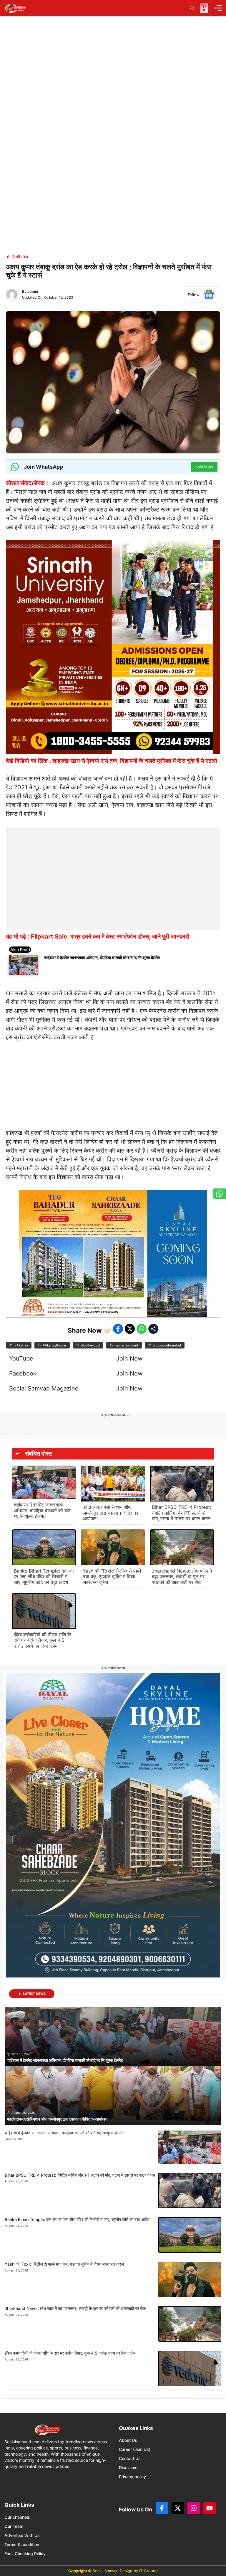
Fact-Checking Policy (25, 2554)
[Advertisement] (113, 864)
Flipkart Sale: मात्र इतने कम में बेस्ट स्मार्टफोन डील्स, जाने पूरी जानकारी (110, 936)
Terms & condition (22, 2544)
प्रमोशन (188, 787)
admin (33, 291)
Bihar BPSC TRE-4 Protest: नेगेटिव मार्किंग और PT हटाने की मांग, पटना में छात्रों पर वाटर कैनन (181, 1513)
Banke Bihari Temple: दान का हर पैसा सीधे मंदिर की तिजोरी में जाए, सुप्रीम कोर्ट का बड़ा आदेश (44, 1576)
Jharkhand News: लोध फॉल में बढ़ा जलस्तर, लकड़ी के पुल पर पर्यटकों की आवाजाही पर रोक (182, 1576)
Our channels (17, 2517)
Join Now (129, 1358)
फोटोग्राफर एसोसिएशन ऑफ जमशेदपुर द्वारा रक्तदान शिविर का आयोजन (110, 1513)
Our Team (14, 2526)
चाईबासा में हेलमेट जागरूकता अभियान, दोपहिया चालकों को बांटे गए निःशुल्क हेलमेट (102, 957)
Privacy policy (132, 2477)
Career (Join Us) (135, 2449)
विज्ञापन (197, 1011)
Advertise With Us (22, 2535)
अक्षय (57, 483)
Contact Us (130, 2458)
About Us (128, 2440)
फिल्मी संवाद (20, 257)
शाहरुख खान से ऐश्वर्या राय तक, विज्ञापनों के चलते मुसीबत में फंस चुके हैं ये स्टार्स (135, 761)
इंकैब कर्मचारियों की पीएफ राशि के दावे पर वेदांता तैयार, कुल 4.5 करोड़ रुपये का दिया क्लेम (42, 1640)
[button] (192, 8)
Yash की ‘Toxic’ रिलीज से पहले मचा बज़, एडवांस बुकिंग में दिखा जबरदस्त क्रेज (112, 1576)
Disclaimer (129, 2467)
